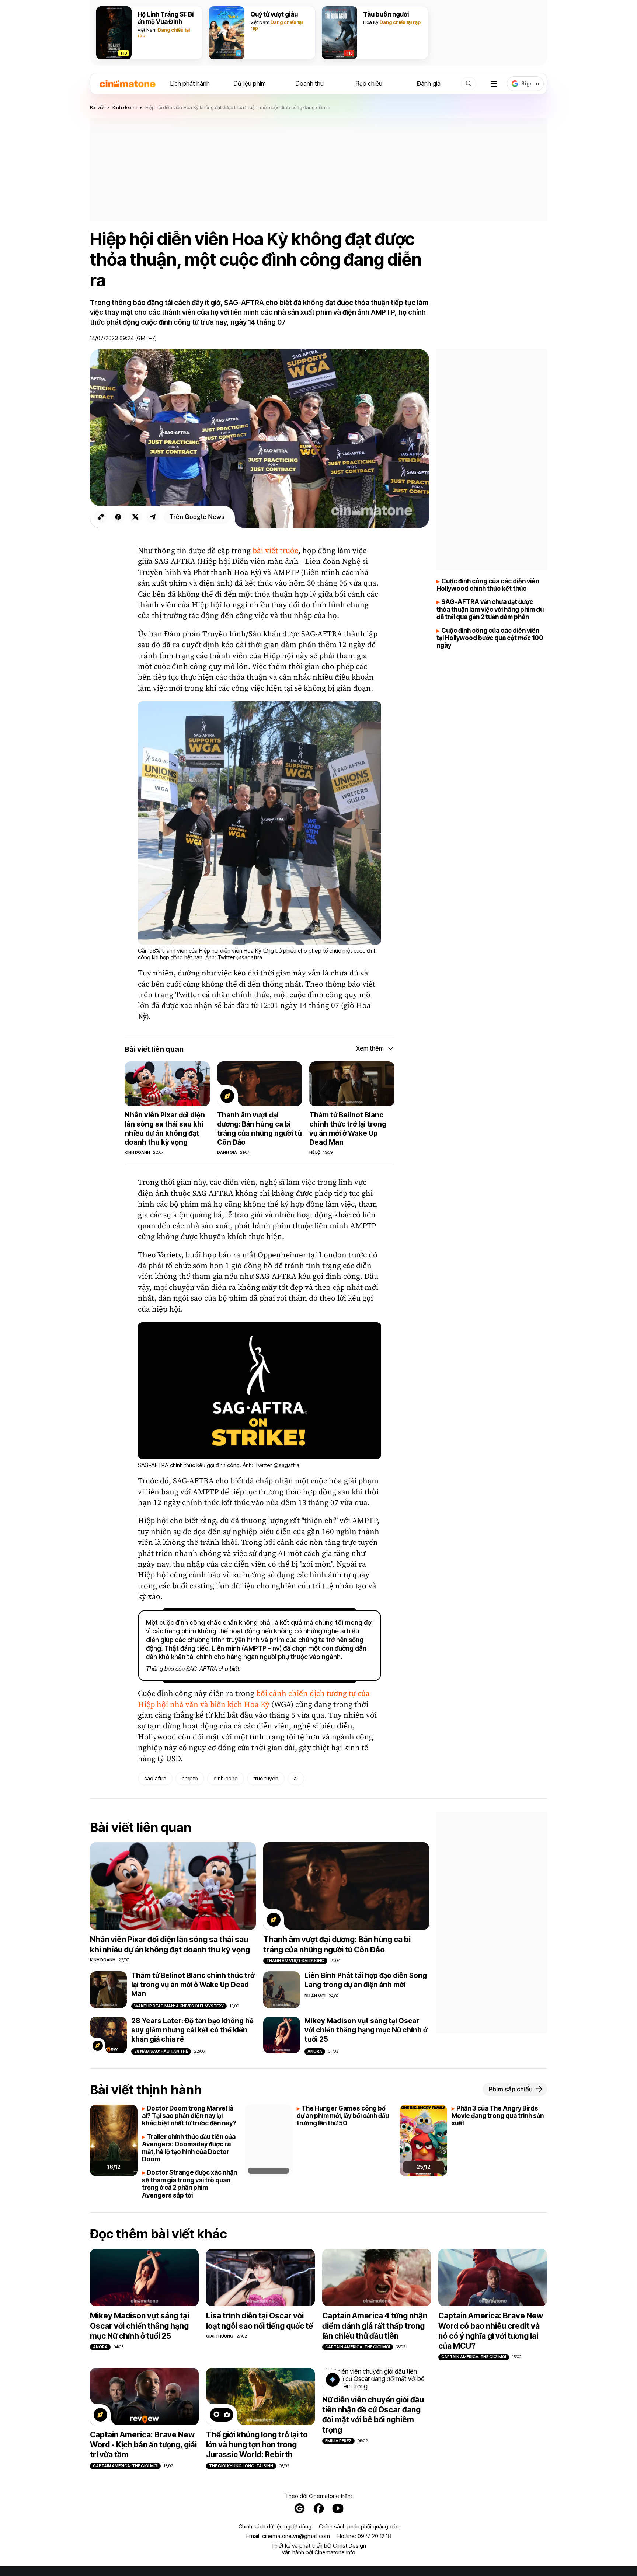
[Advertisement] (318, 170)
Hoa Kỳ (371, 22)
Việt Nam (147, 30)
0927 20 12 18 (374, 2536)
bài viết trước (275, 551)
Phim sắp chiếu (511, 2089)
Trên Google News (197, 517)
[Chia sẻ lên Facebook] (118, 517)
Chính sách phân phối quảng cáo (359, 2527)
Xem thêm (370, 1048)
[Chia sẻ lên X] (135, 517)
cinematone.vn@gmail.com (296, 2536)
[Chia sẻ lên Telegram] (153, 517)
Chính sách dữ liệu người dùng (275, 2527)
